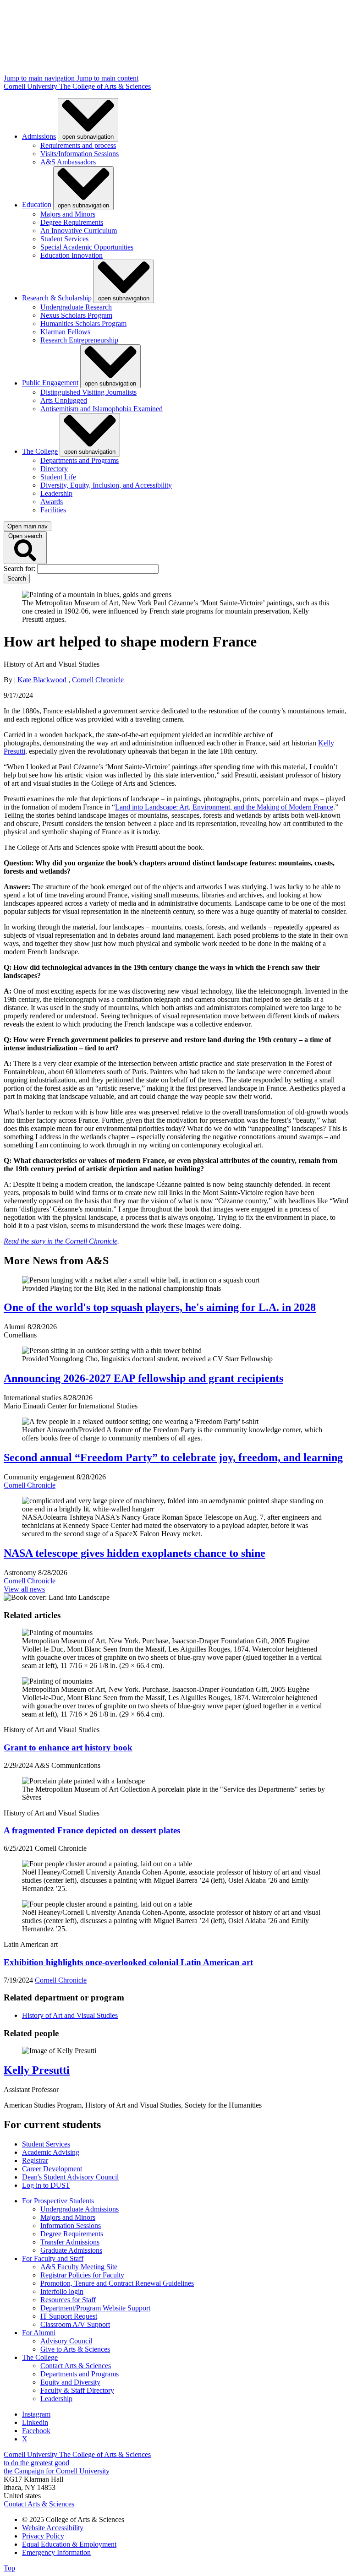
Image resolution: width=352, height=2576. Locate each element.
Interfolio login (62, 2291)
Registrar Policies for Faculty (82, 2275)
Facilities (53, 510)
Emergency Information (56, 2552)
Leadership (56, 493)
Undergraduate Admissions (80, 2209)
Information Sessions (71, 2225)
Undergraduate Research (76, 307)
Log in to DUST (46, 2185)
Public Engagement (50, 383)
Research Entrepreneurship (79, 340)
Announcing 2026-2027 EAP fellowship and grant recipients (143, 1378)
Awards (52, 502)
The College (40, 451)
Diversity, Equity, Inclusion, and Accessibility (106, 485)
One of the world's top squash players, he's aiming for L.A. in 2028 (160, 1307)
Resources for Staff (68, 2300)
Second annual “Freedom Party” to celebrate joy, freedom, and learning (173, 1457)
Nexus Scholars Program (76, 315)
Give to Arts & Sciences (75, 2349)
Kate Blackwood (43, 680)
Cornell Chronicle (98, 680)
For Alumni (39, 2333)
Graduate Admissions (71, 2250)
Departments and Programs (80, 460)
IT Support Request (69, 2316)
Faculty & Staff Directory (77, 2390)
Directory (54, 469)
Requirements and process (78, 145)
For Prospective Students (58, 2201)
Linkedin (35, 2422)
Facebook (36, 2431)
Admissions (39, 136)
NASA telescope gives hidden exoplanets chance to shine (135, 1553)
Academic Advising (51, 2152)
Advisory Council (66, 2341)
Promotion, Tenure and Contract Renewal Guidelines (117, 2283)
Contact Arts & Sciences (76, 2366)
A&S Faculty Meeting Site (79, 2267)
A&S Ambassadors (68, 162)
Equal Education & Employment (69, 2544)
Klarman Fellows (65, 332)
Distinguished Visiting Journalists (88, 392)
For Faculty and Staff (53, 2258)
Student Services (64, 239)
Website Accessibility (53, 2528)
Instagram (36, 2414)
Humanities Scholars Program (83, 323)
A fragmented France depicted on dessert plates (92, 1830)
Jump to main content (107, 78)
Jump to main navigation (40, 78)
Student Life (58, 477)
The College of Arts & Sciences (105, 86)
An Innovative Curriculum (79, 231)
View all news (24, 1589)
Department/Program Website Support (95, 2308)
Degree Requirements (72, 222)
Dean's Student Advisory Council (70, 2177)
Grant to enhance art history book (68, 1747)
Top (9, 2568)
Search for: (20, 568)
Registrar (35, 2160)
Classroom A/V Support (75, 2324)
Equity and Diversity (70, 2382)
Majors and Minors (68, 214)
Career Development (52, 2169)
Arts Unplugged (64, 400)
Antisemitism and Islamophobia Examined (102, 409)
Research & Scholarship (57, 298)
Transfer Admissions (70, 2242)
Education (37, 205)
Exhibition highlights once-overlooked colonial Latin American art (128, 1962)
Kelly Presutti (37, 2070)
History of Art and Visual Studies (70, 2015)
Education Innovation (71, 255)
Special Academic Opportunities (87, 247)
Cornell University (31, 86)
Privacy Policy (43, 2536)
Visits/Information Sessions (80, 154)
